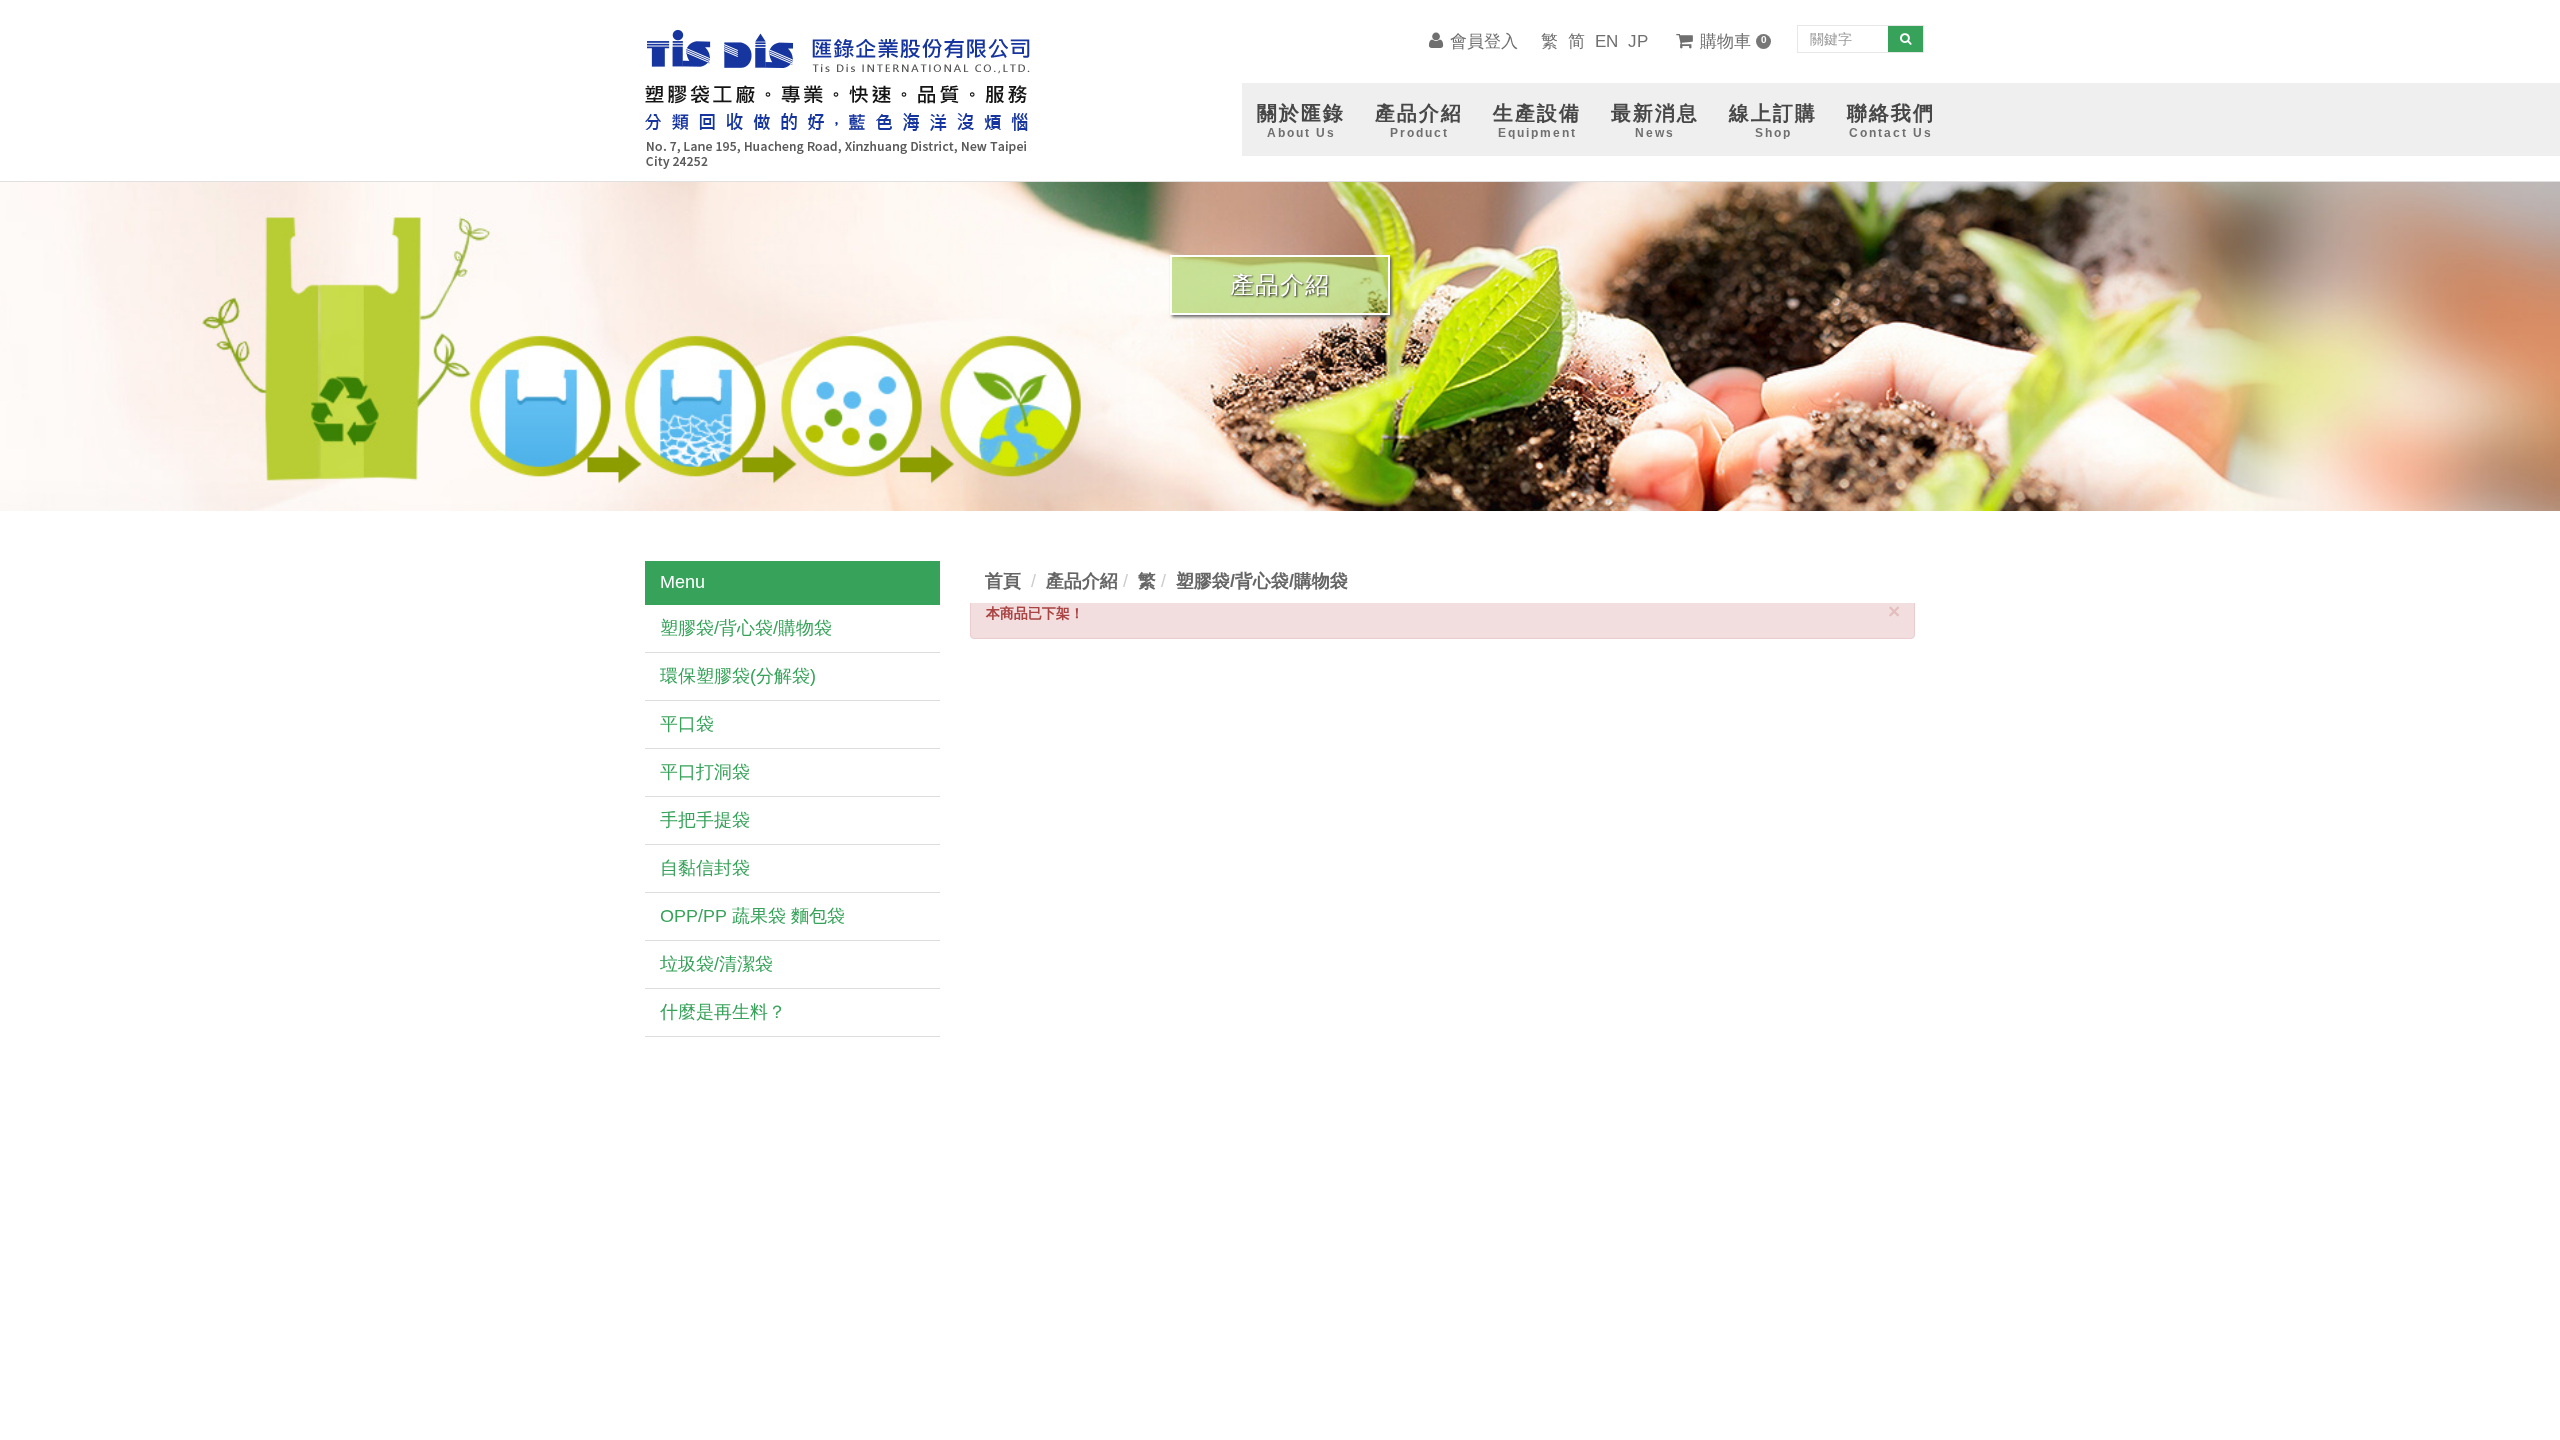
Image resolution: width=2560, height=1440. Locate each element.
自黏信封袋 (705, 868)
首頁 (1003, 581)
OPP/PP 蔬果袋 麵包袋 (752, 916)
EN (1606, 41)
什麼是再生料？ (723, 1012)
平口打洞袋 (705, 772)
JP (1638, 41)
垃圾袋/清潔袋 (716, 964)
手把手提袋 (705, 820)
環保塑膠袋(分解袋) (738, 676)
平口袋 (687, 724)
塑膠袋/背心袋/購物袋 (746, 628)
